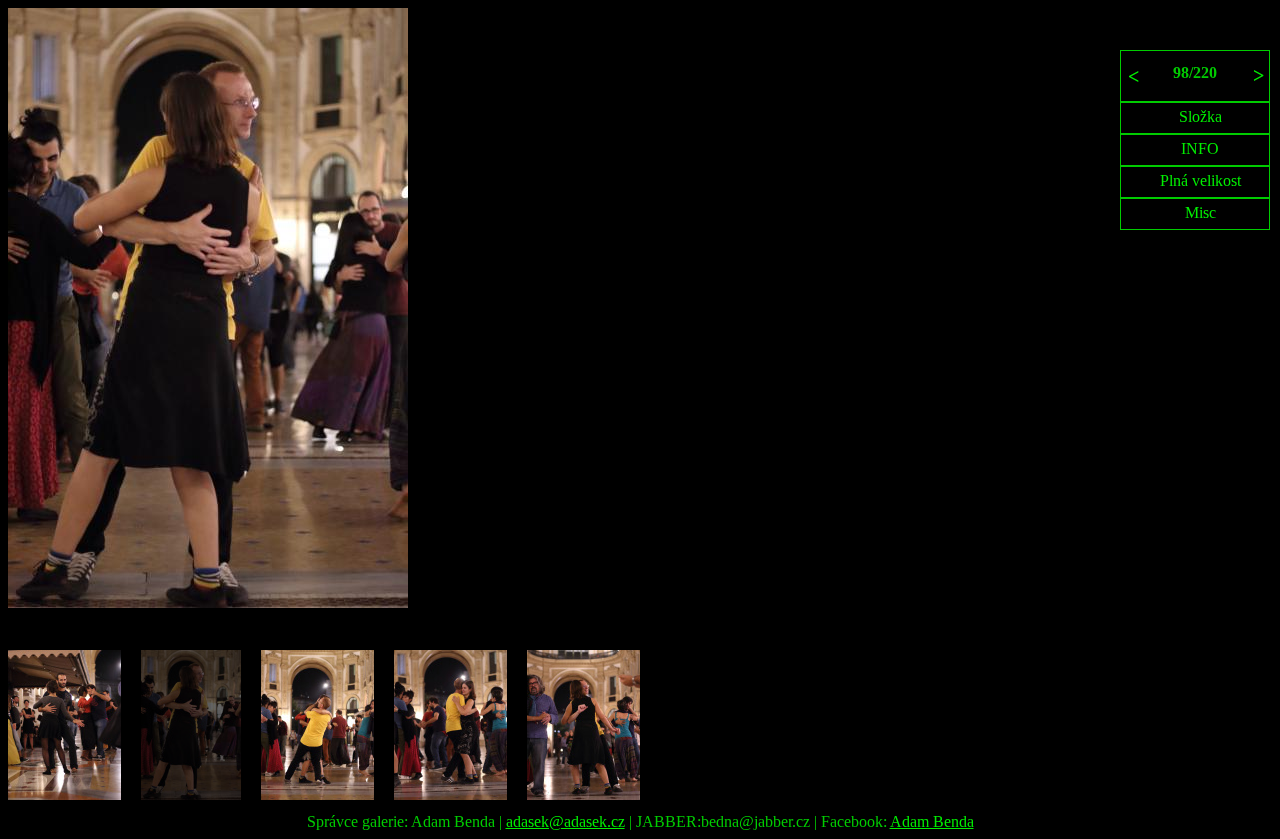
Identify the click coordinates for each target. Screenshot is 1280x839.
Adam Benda (932, 821)
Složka (1200, 116)
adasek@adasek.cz (565, 821)
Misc (1200, 212)
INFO (1200, 148)
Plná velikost (1200, 180)
